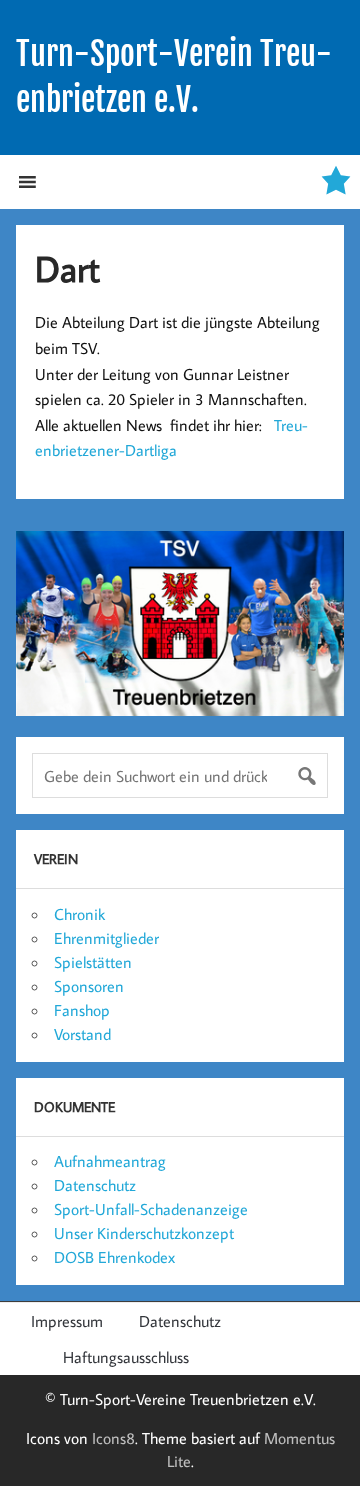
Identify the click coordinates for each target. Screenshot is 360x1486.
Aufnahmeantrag (110, 1161)
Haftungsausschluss (126, 1357)
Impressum (67, 1321)
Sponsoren (89, 986)
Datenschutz (95, 1185)
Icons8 (113, 1438)
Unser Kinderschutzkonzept (144, 1233)
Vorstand (82, 1034)
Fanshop (82, 1010)
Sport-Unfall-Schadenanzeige (151, 1209)
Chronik (79, 914)
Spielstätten (93, 962)
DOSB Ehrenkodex (114, 1257)
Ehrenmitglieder (106, 938)
